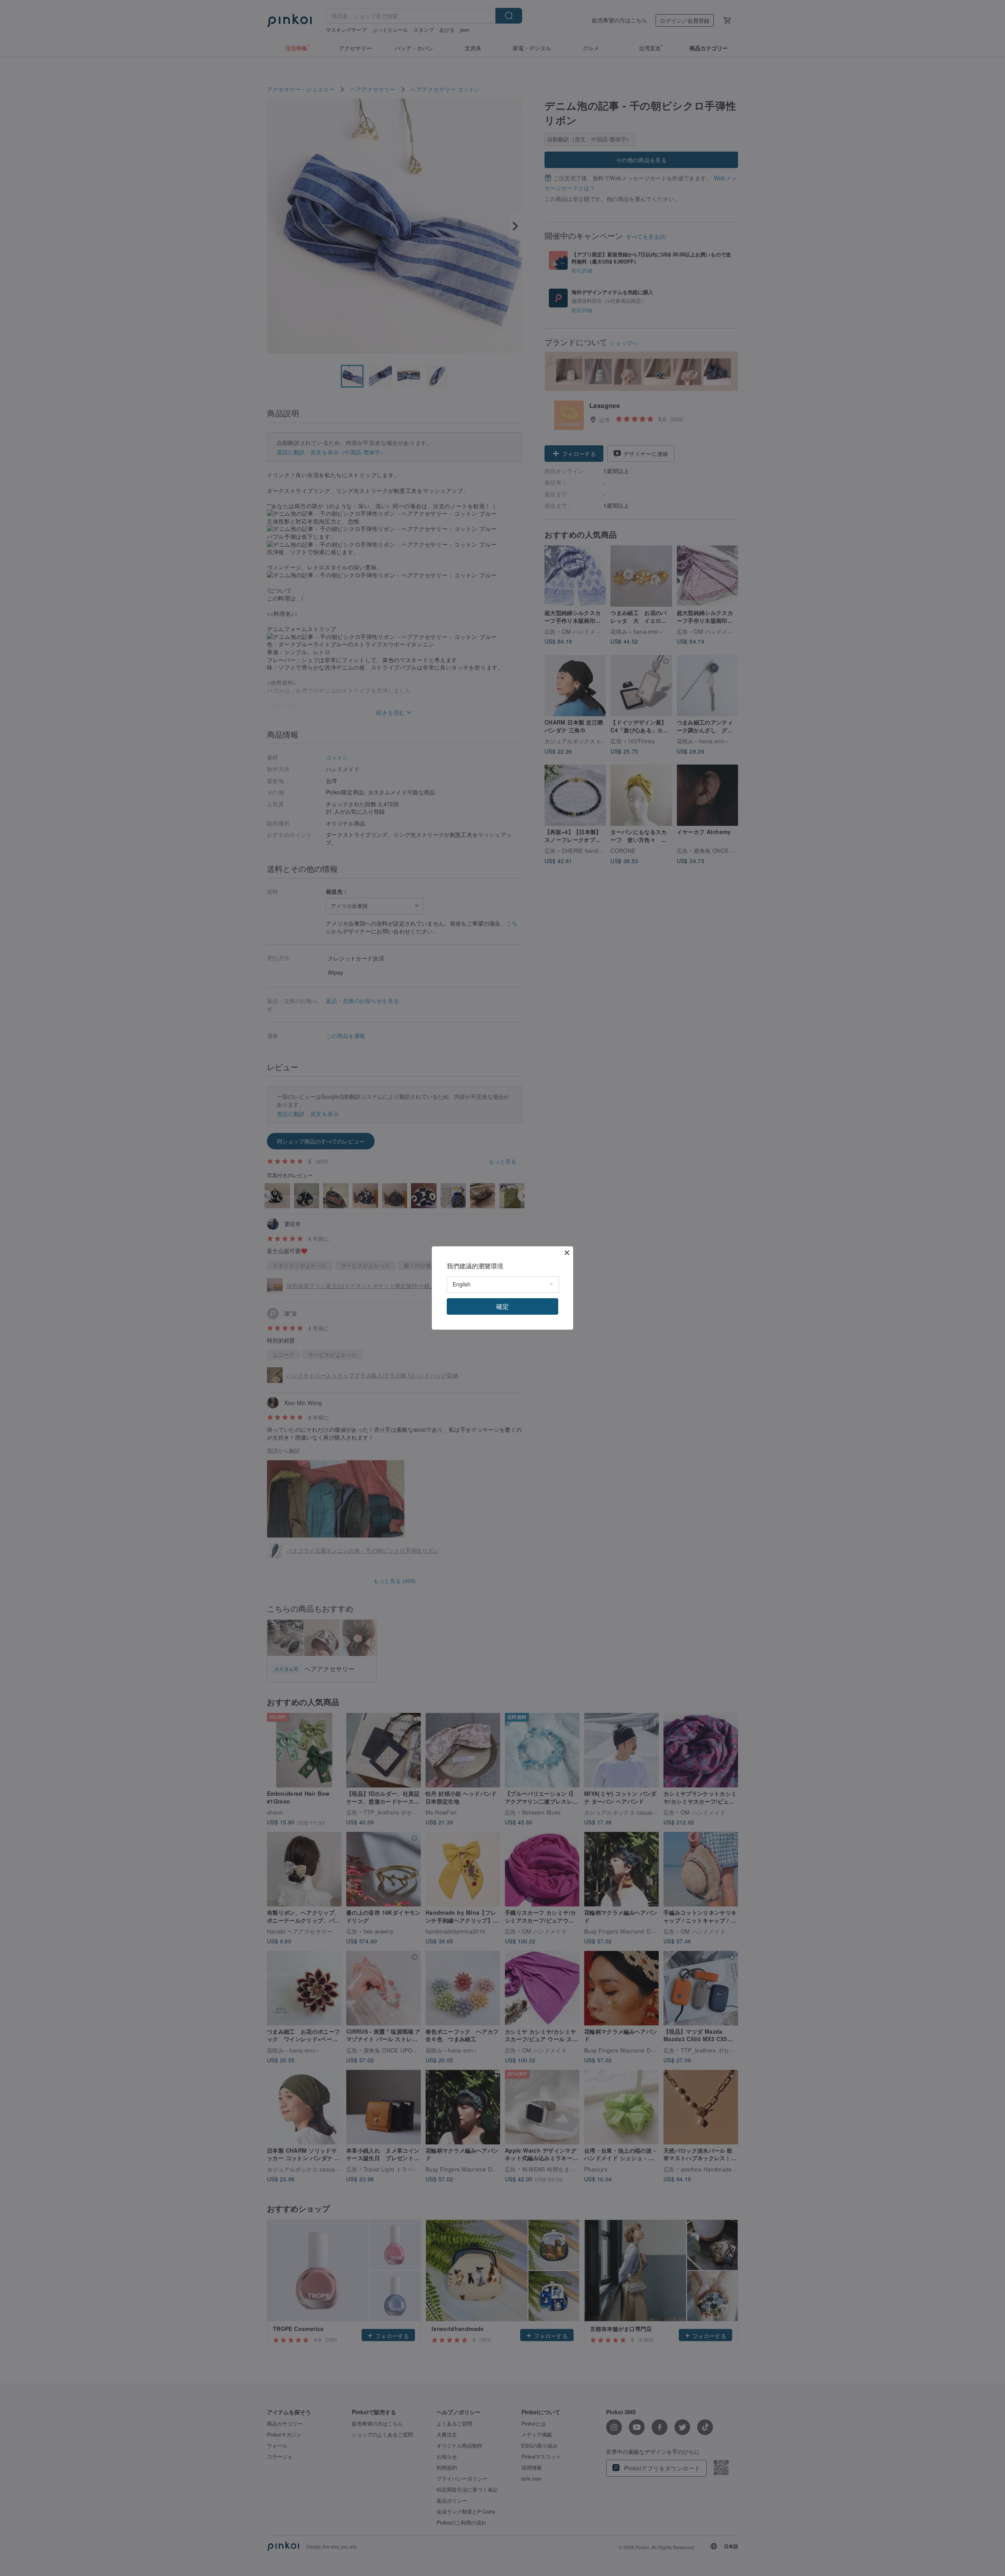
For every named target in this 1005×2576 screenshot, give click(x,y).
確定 (502, 1306)
